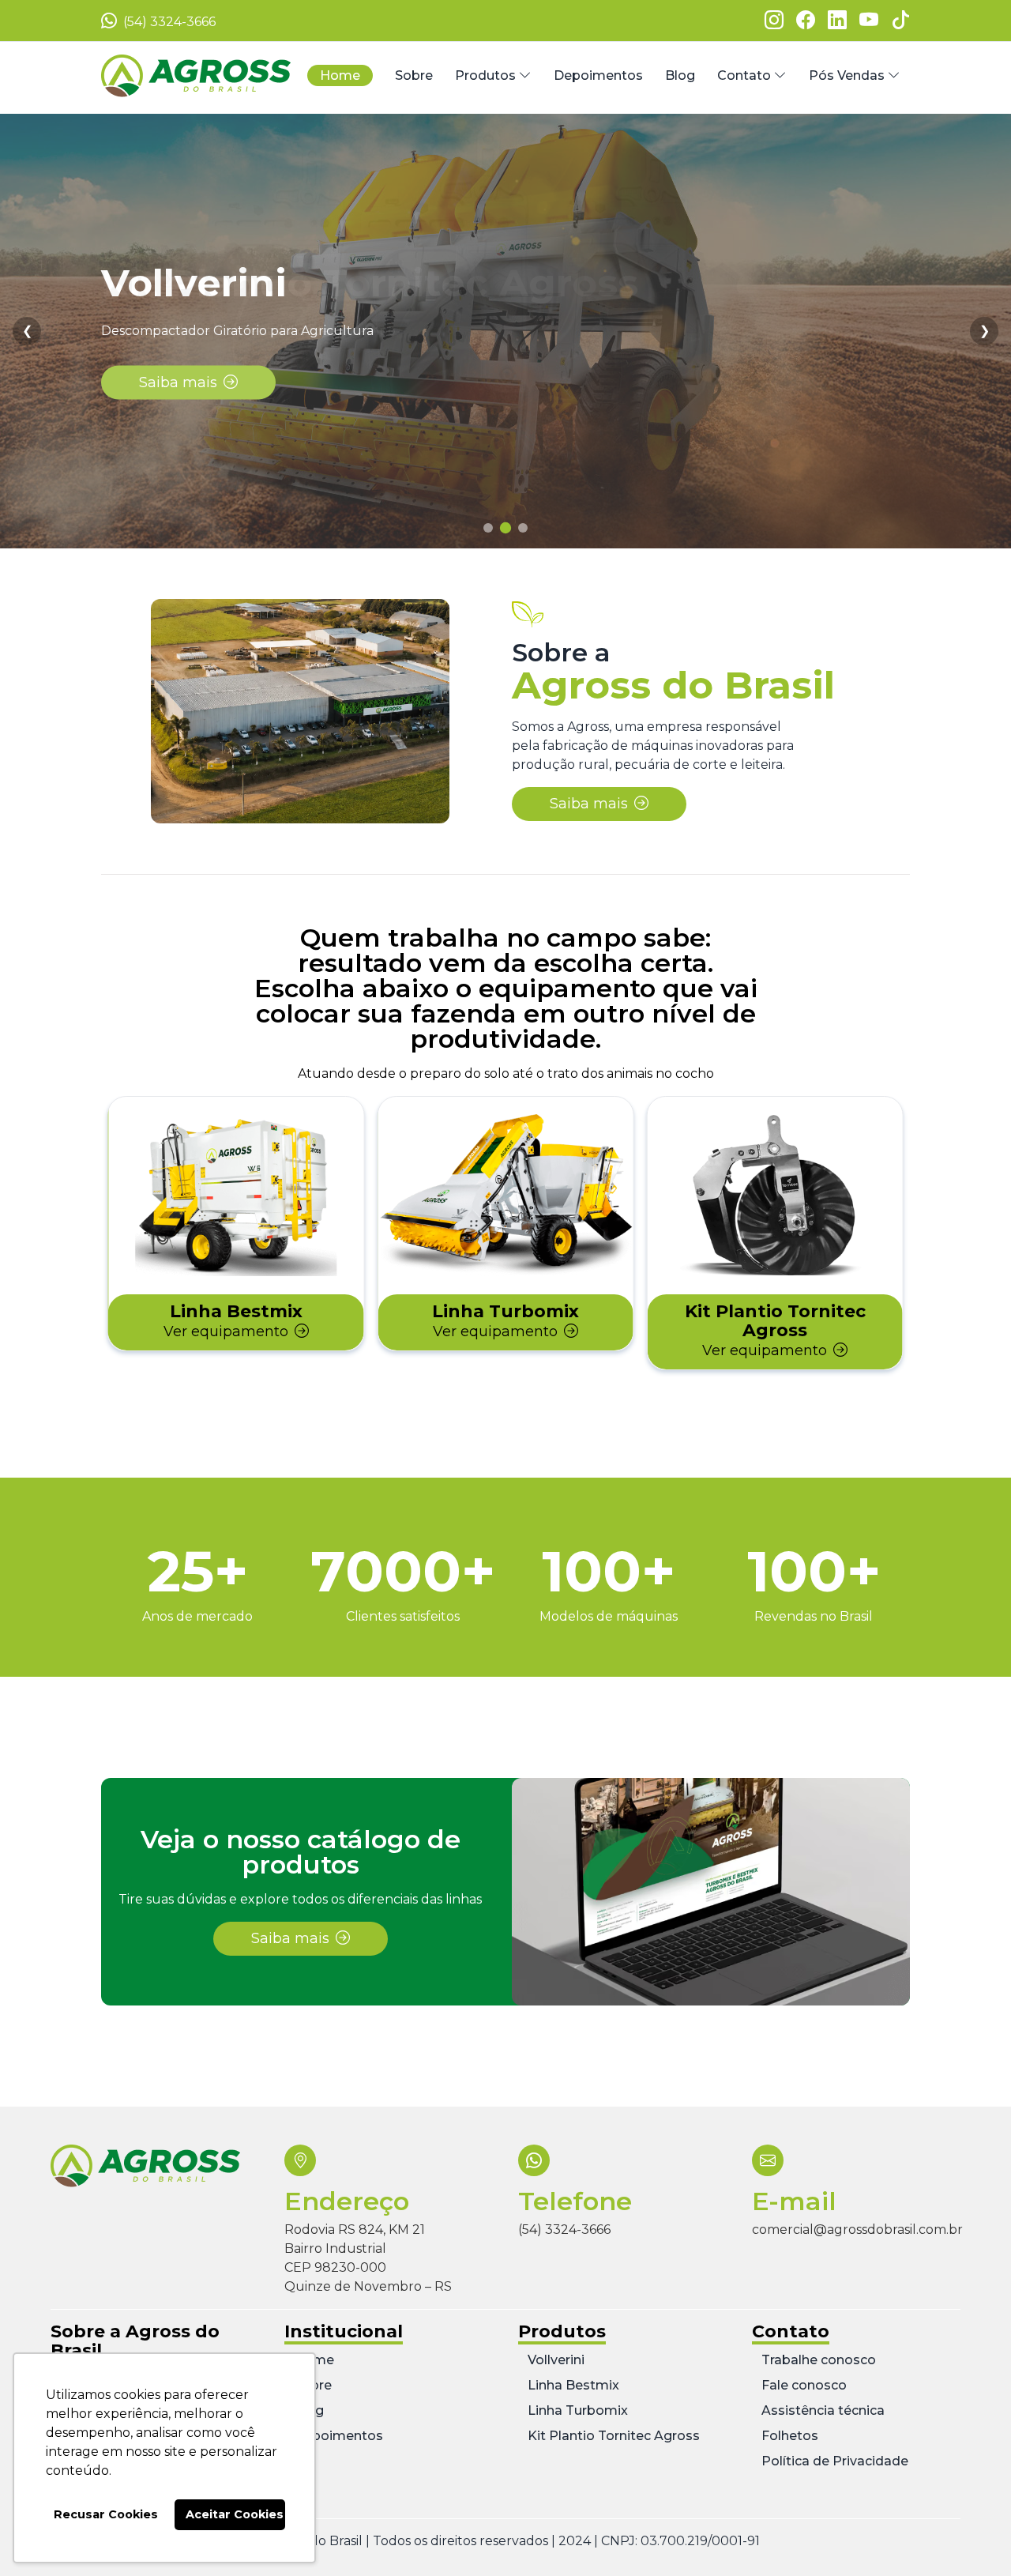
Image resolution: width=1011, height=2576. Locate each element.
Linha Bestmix (573, 2385)
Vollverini (556, 2360)
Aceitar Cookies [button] (235, 2514)
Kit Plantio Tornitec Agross (614, 2436)
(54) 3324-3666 (168, 22)
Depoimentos (338, 2436)
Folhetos (790, 2436)
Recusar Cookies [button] (106, 2514)
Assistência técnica (823, 2410)
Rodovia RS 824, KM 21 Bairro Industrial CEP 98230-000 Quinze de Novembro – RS (368, 2258)
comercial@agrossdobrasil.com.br (857, 2230)
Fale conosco (804, 2385)
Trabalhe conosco (819, 2360)
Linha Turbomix (578, 2410)
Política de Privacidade (835, 2461)
